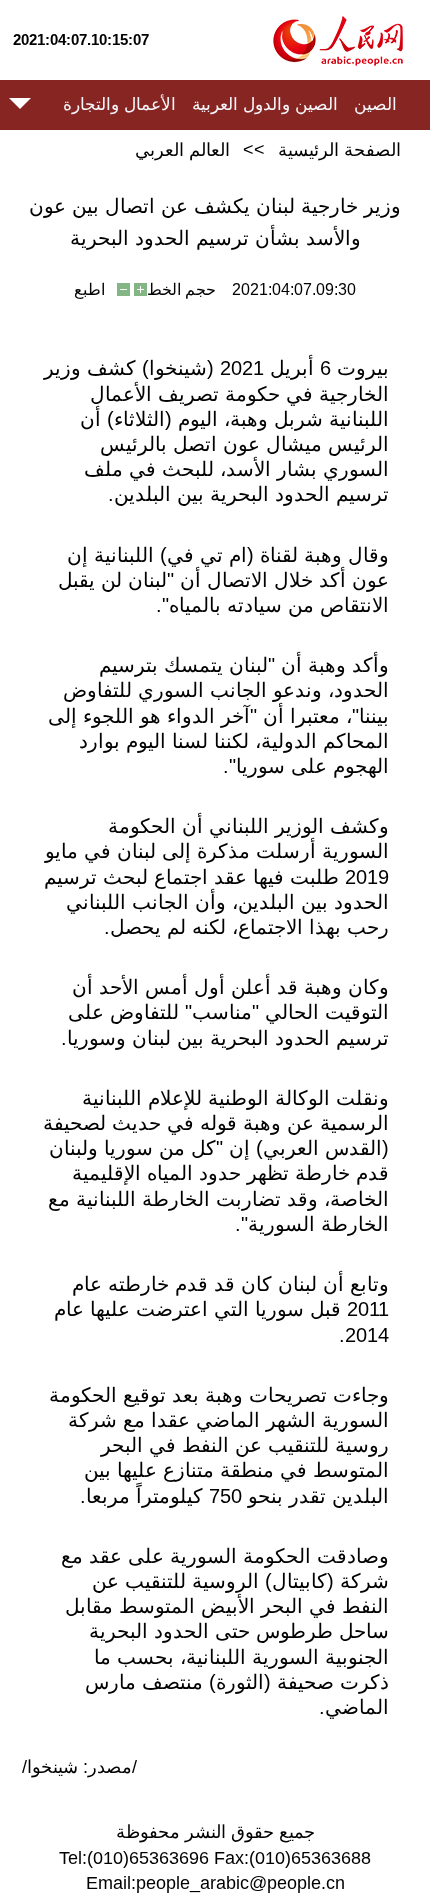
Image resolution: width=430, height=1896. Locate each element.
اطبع (89, 289)
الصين (375, 104)
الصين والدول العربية (265, 104)
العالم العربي (182, 150)
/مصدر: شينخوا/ (79, 1767)
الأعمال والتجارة (119, 104)
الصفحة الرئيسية (339, 150)
